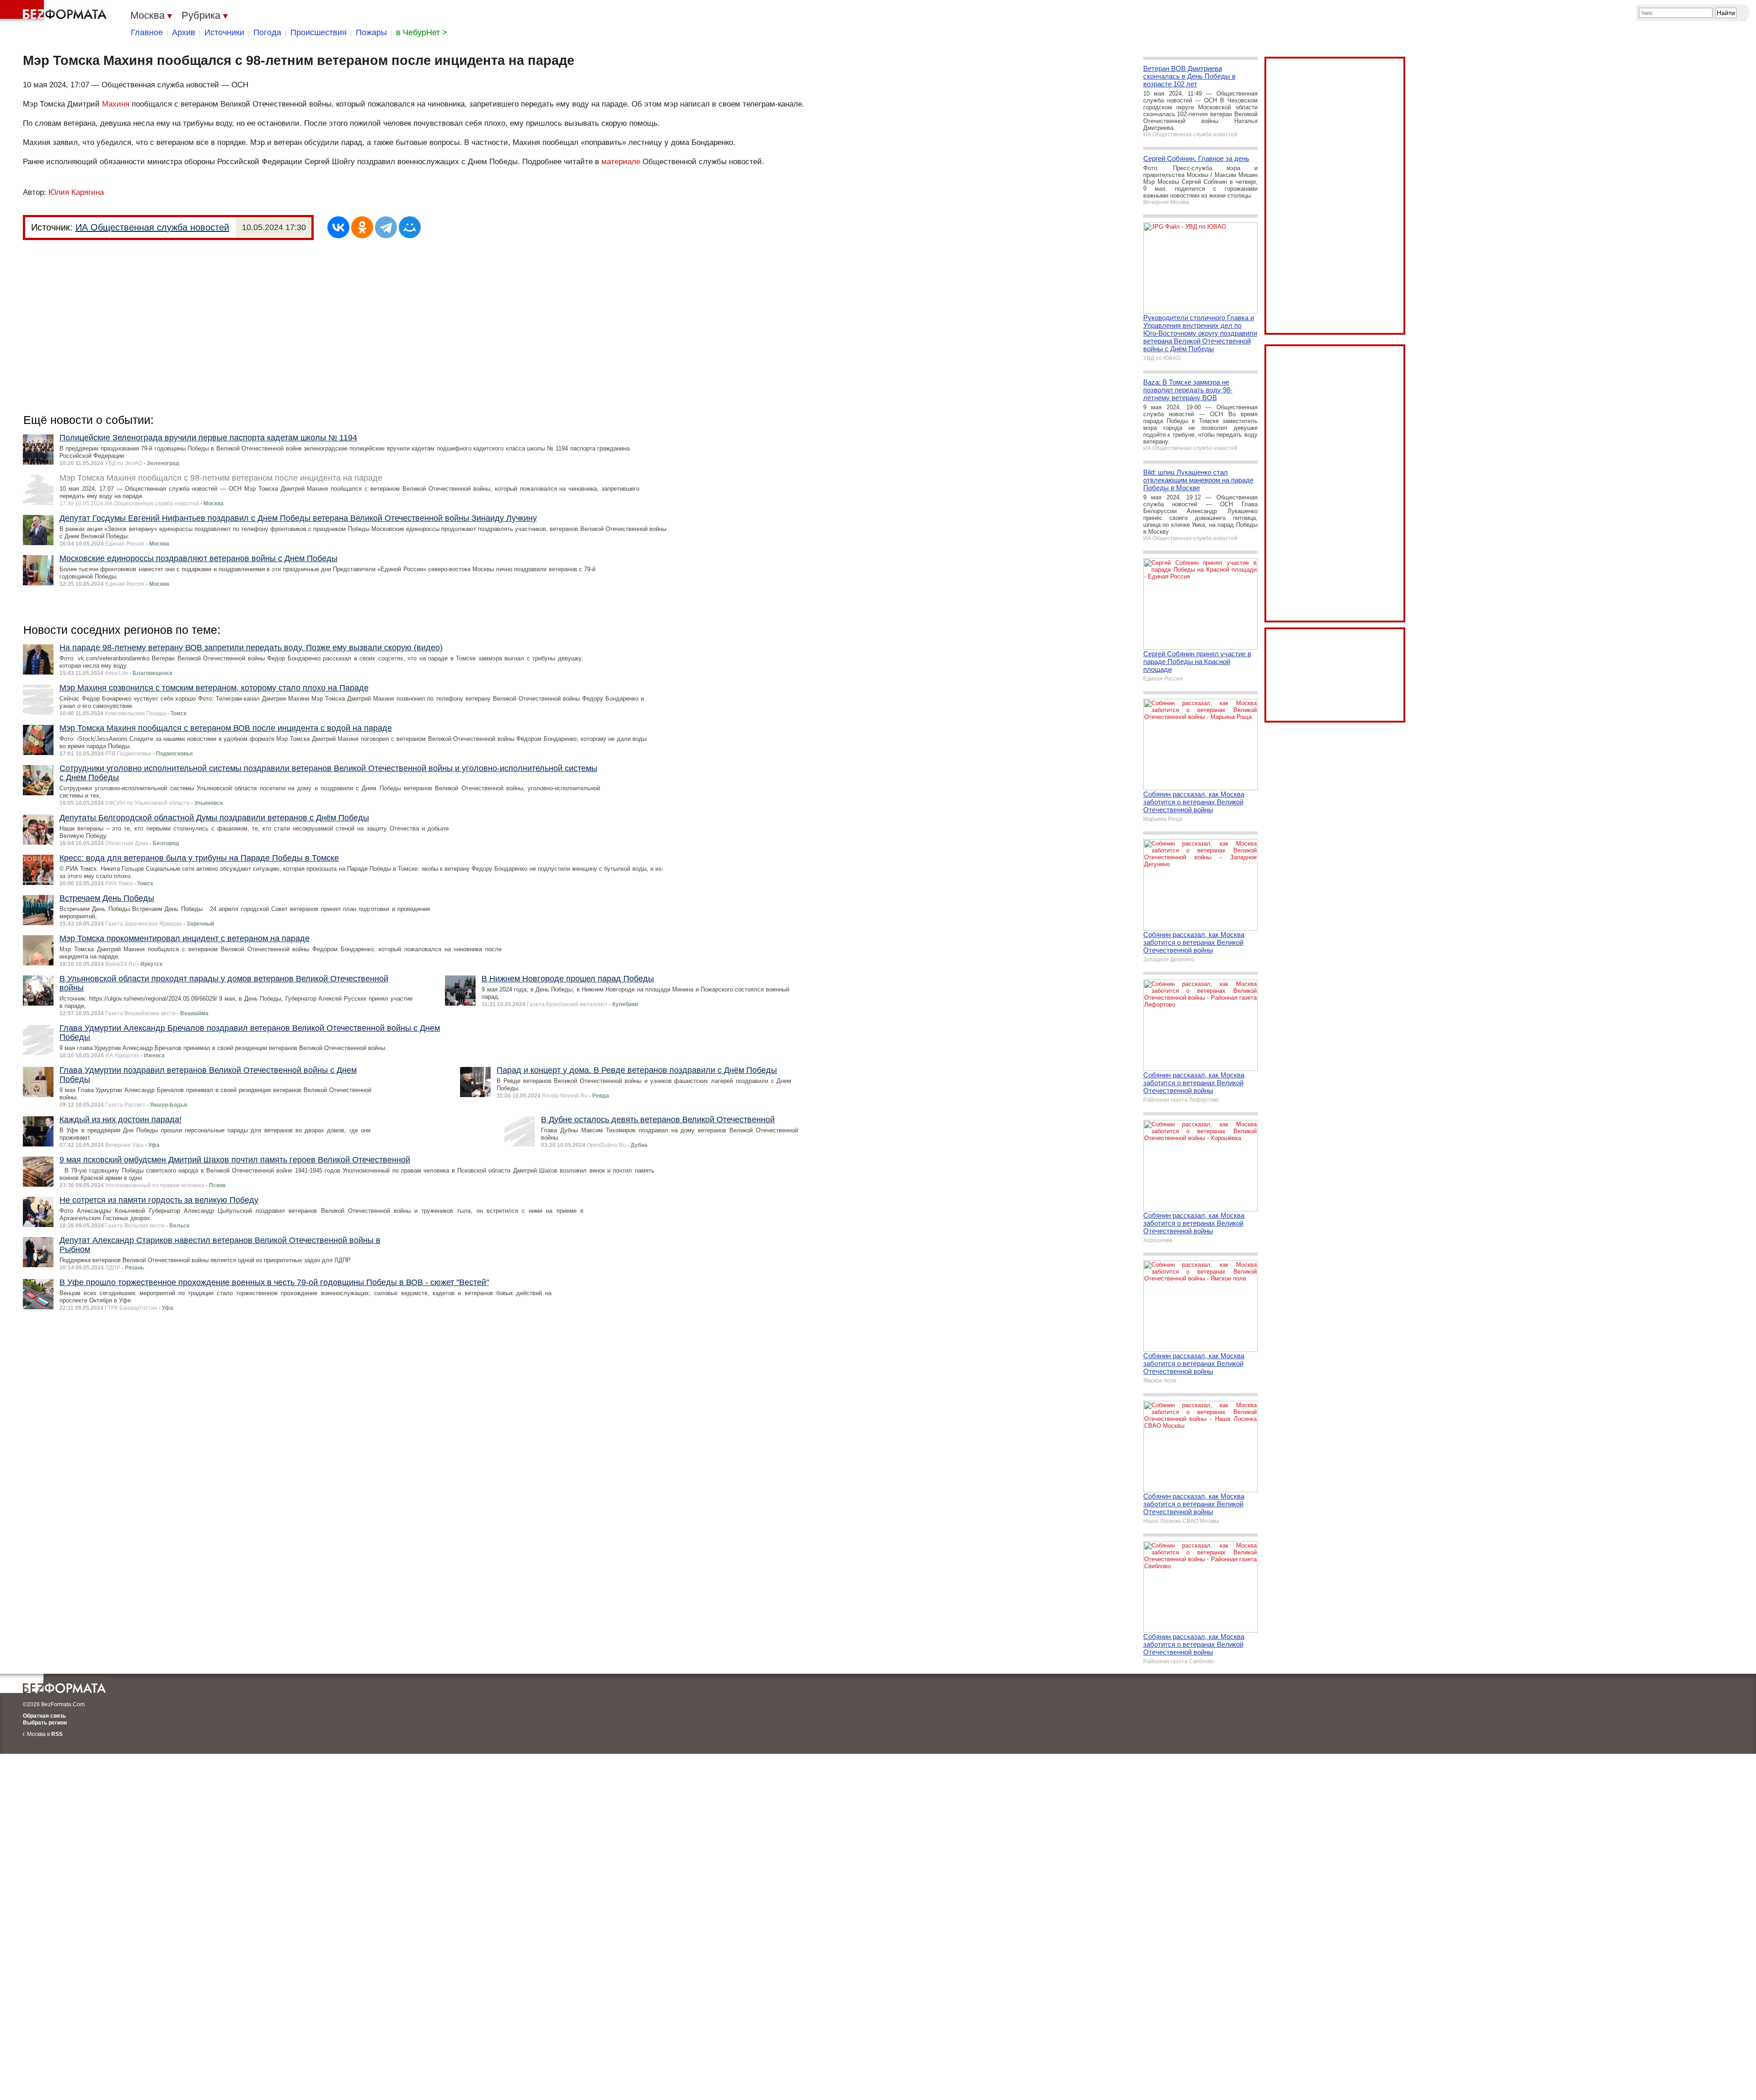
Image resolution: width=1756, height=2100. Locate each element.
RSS (57, 1734)
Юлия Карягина (76, 192)
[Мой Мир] (410, 227)
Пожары (371, 32)
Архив (184, 32)
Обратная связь (44, 1716)
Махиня (116, 104)
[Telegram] (386, 227)
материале (621, 162)
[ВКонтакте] (338, 227)
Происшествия (319, 32)
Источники (224, 32)
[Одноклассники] (362, 227)
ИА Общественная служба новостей (152, 227)
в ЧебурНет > (422, 32)
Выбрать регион (45, 1723)
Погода (267, 32)
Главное (147, 32)
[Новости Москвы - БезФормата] (55, 11)
